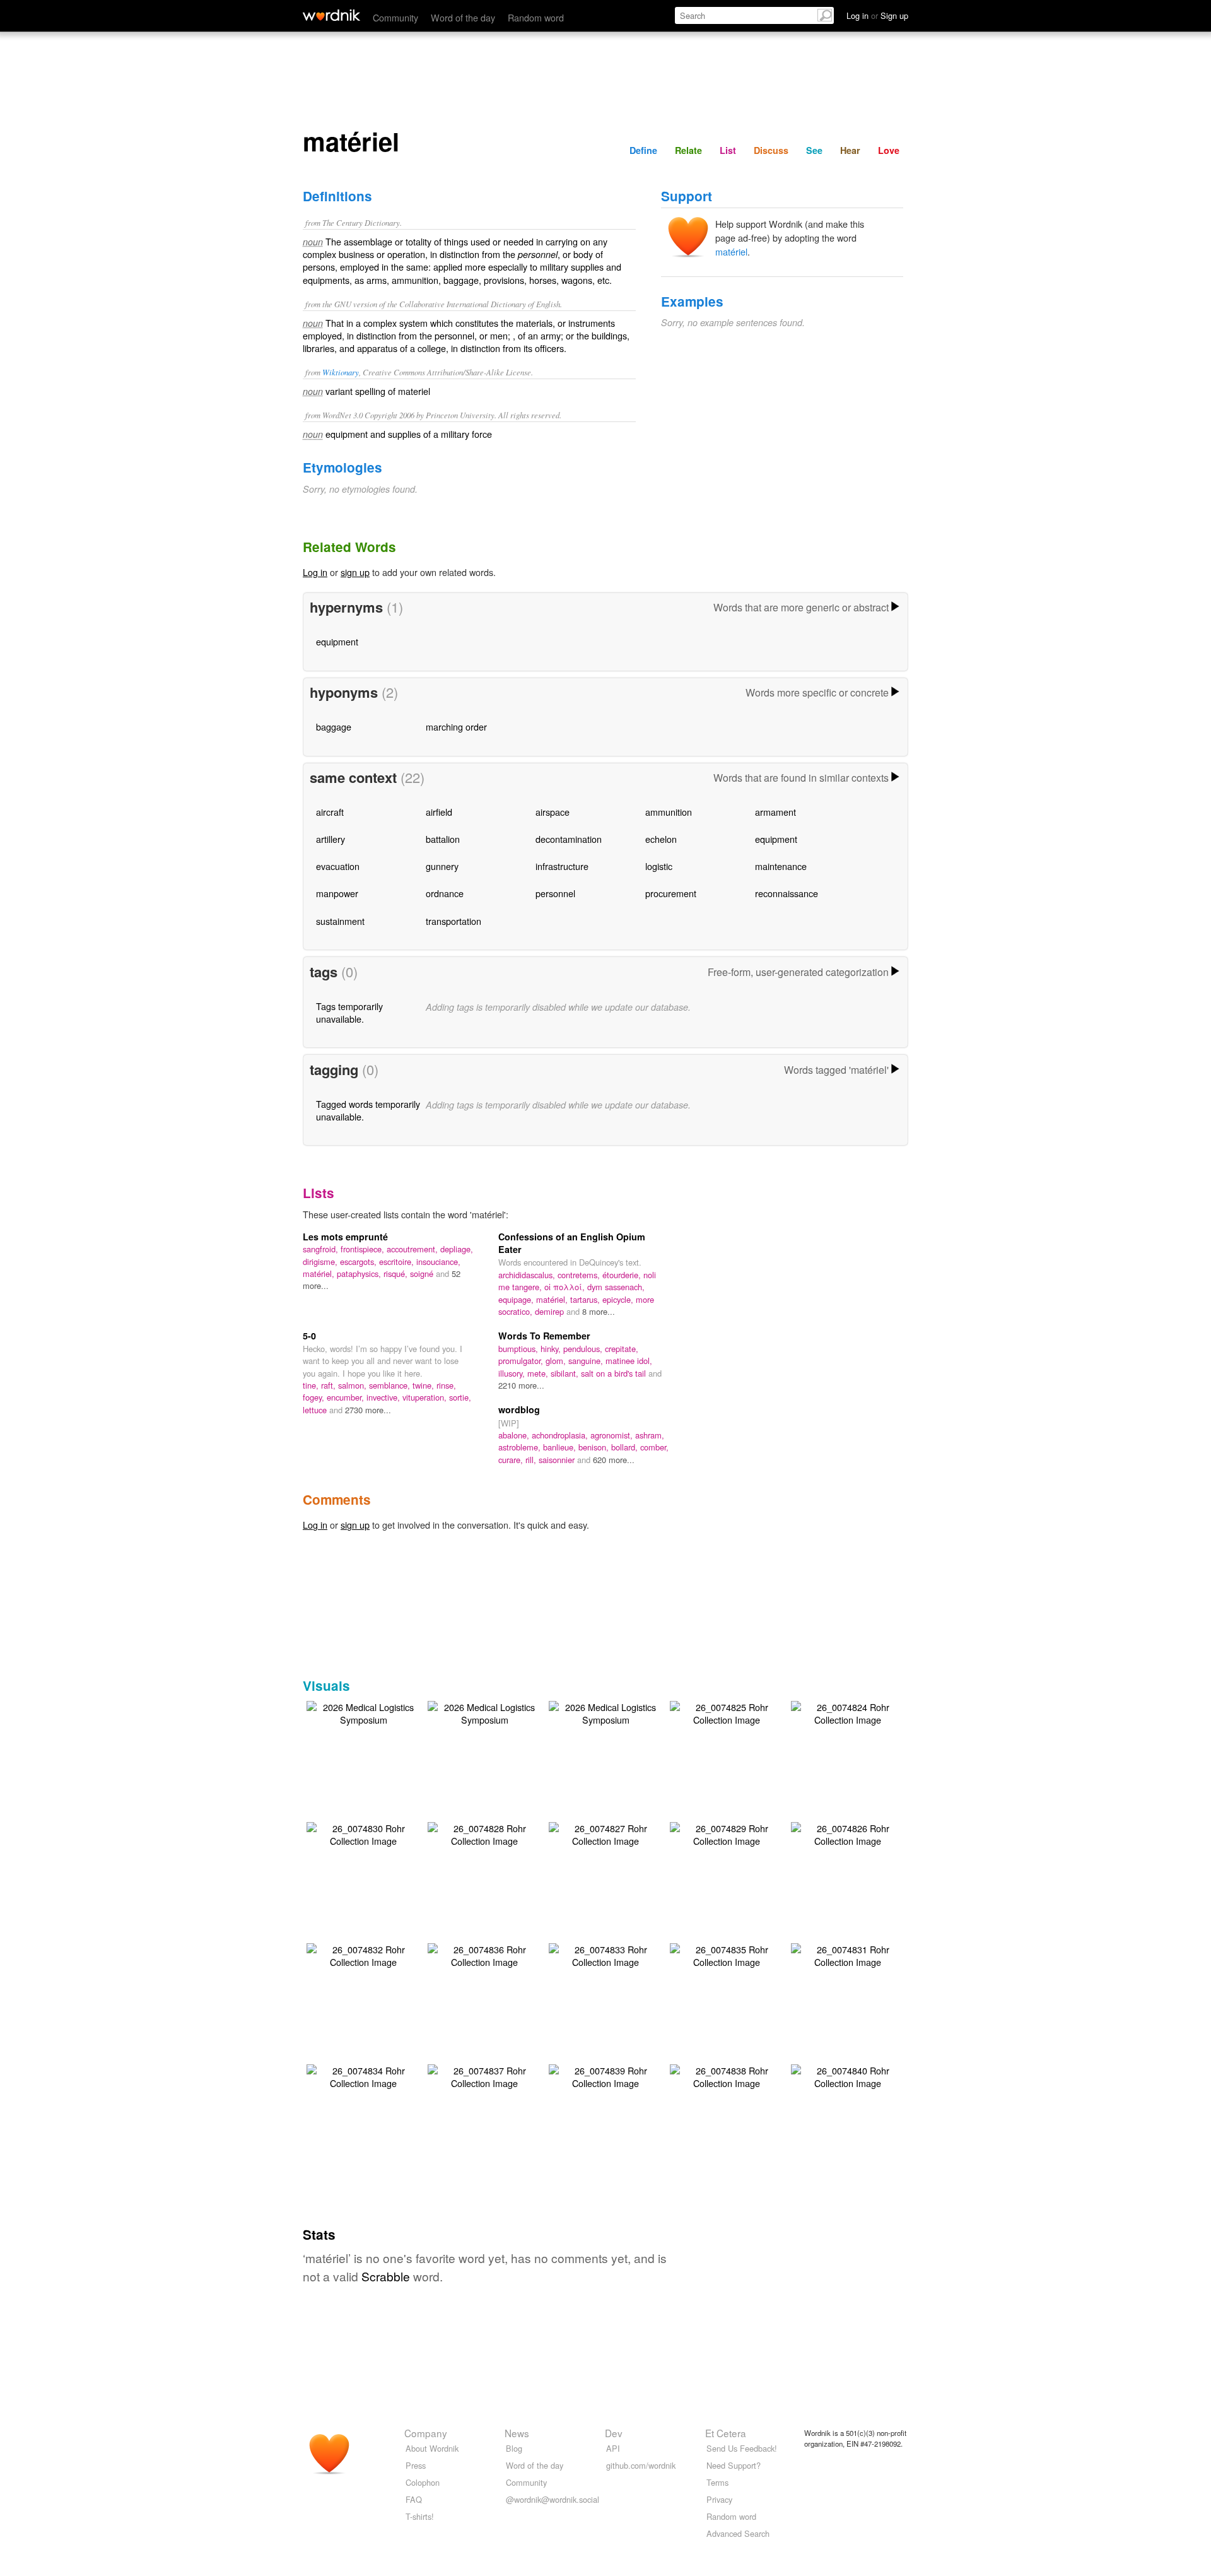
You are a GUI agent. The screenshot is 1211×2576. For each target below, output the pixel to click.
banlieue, (561, 1447)
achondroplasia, (561, 1435)
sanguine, (587, 1361)
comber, (654, 1447)
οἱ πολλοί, (566, 1287)
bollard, (626, 1447)
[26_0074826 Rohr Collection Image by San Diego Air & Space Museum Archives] (848, 1833)
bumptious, (519, 1349)
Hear (850, 150)
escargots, (360, 1262)
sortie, (460, 1397)
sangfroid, (322, 1249)
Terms (717, 2482)
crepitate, (622, 1349)
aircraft (330, 812)
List (728, 150)
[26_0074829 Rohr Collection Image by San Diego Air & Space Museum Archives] (727, 1833)
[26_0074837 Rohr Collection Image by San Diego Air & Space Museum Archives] (484, 2075)
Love (889, 150)
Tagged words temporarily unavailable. (368, 1110)
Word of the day (463, 17)
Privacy (719, 2499)
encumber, (347, 1397)
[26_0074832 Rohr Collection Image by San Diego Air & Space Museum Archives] (363, 1954)
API (613, 2448)
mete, (539, 1373)
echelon (661, 839)
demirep (551, 1311)
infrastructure (562, 866)
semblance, (391, 1385)
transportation (453, 921)
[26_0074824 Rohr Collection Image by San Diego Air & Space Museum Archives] (848, 1712)
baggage (334, 726)
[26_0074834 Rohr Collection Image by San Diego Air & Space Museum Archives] (363, 2075)
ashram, (650, 1435)
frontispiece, (364, 1249)
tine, (312, 1385)
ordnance (445, 893)
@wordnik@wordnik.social (553, 2499)
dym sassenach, (616, 1287)
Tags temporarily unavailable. (349, 1012)
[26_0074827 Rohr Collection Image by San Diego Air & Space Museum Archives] (605, 1833)
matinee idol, (629, 1361)
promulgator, (522, 1361)
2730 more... (368, 1410)
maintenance (781, 866)
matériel (731, 251)
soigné (423, 1273)
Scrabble (386, 2276)
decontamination (569, 839)
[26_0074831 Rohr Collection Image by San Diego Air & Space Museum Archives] (848, 1954)
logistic (659, 866)
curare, (512, 1460)
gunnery (442, 866)
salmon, (354, 1385)
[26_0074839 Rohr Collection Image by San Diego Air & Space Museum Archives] (605, 2075)
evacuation (338, 866)
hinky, (552, 1349)
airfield (439, 812)
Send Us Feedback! (742, 2448)
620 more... (614, 1460)
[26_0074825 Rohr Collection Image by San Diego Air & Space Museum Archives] (727, 1712)
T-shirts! (420, 2516)
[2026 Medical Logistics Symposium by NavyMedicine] (363, 1712)
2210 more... (521, 1385)
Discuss (771, 150)
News (517, 2433)
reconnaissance (787, 893)
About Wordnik (432, 2448)
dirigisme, (321, 1262)
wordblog (519, 1409)
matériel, (320, 1273)
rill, (532, 1460)
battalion (443, 839)
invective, (384, 1397)
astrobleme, (521, 1447)
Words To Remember (544, 1336)
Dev (614, 2433)
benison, (595, 1447)
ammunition (669, 812)
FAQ (414, 2499)
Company (426, 2433)
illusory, (513, 1373)
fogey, (315, 1397)
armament (775, 812)
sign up (355, 572)
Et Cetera (726, 2433)
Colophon (423, 2482)
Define (643, 150)
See (814, 150)
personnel (555, 893)
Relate (688, 150)
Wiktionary (341, 372)
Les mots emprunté (345, 1237)
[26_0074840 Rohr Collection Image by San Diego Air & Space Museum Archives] (848, 2075)
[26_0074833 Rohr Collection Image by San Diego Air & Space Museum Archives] (605, 1954)
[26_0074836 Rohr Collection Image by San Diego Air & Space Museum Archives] (484, 1954)
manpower (337, 893)
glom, (557, 1361)
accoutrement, (413, 1249)
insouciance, (438, 1262)
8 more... (599, 1311)
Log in (315, 572)
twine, (424, 1385)
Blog (514, 2448)
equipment (337, 641)
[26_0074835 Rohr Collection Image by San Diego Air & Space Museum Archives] (727, 1954)
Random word (536, 17)
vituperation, (426, 1397)
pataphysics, (360, 1273)
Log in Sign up (877, 15)
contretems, (580, 1275)
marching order (456, 726)
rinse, (446, 1385)
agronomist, (613, 1435)
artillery (331, 839)
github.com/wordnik (641, 2465)
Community (395, 17)
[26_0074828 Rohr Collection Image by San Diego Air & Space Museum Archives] (484, 1833)
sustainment (340, 921)
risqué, (397, 1273)
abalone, (515, 1435)
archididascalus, (528, 1275)
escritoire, (398, 1262)
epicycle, (619, 1299)
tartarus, (586, 1299)
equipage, (517, 1299)
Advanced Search (738, 2533)
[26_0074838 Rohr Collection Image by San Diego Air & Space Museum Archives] (727, 2075)
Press (416, 2465)
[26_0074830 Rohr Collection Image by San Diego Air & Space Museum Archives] (363, 1833)
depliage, (457, 1249)
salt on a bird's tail (615, 1373)
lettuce (316, 1410)
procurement (671, 893)
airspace (553, 812)
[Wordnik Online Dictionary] (331, 15)
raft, (330, 1385)
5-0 (309, 1336)
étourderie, (623, 1275)
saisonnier (558, 1460)
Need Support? (734, 2465)
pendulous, (584, 1349)
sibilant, (566, 1373)
